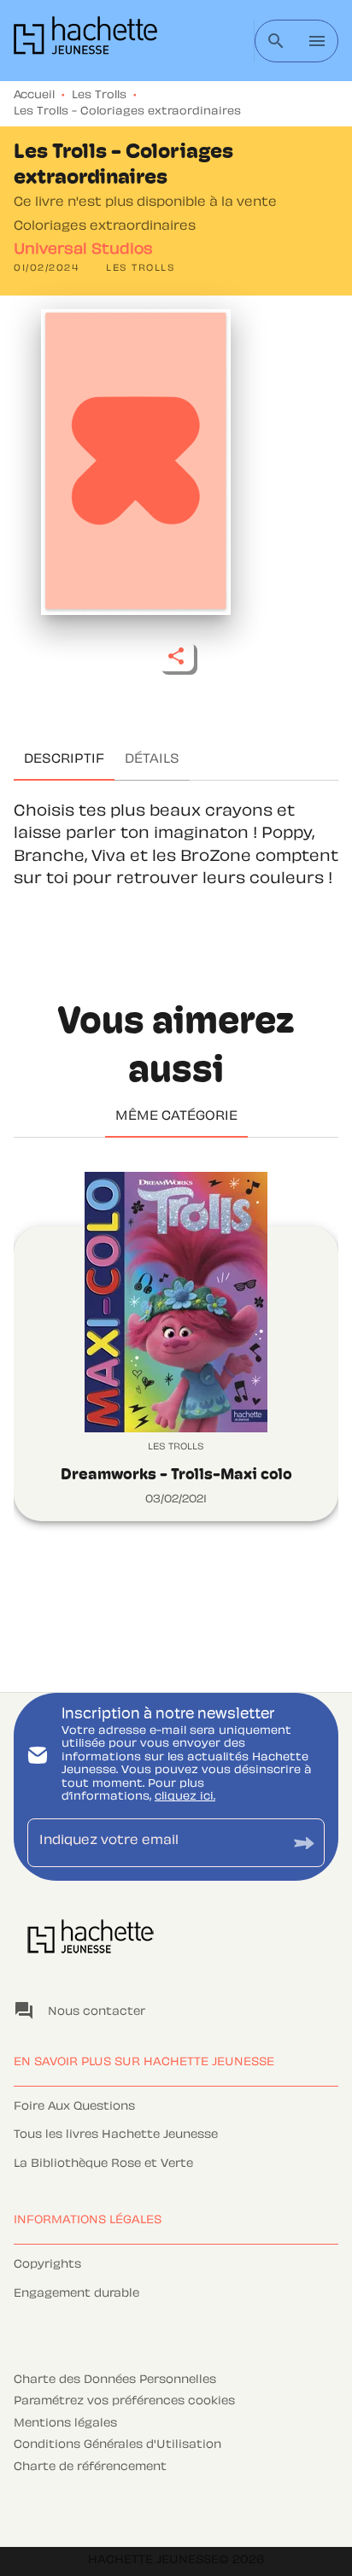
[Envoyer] (304, 1843)
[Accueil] (85, 41)
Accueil (34, 96)
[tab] (64, 760)
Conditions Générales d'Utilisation (117, 2445)
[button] (141, 269)
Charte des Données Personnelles (115, 2380)
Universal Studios (83, 250)
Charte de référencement (90, 2468)
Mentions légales (65, 2424)
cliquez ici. (185, 1797)
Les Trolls (99, 96)
